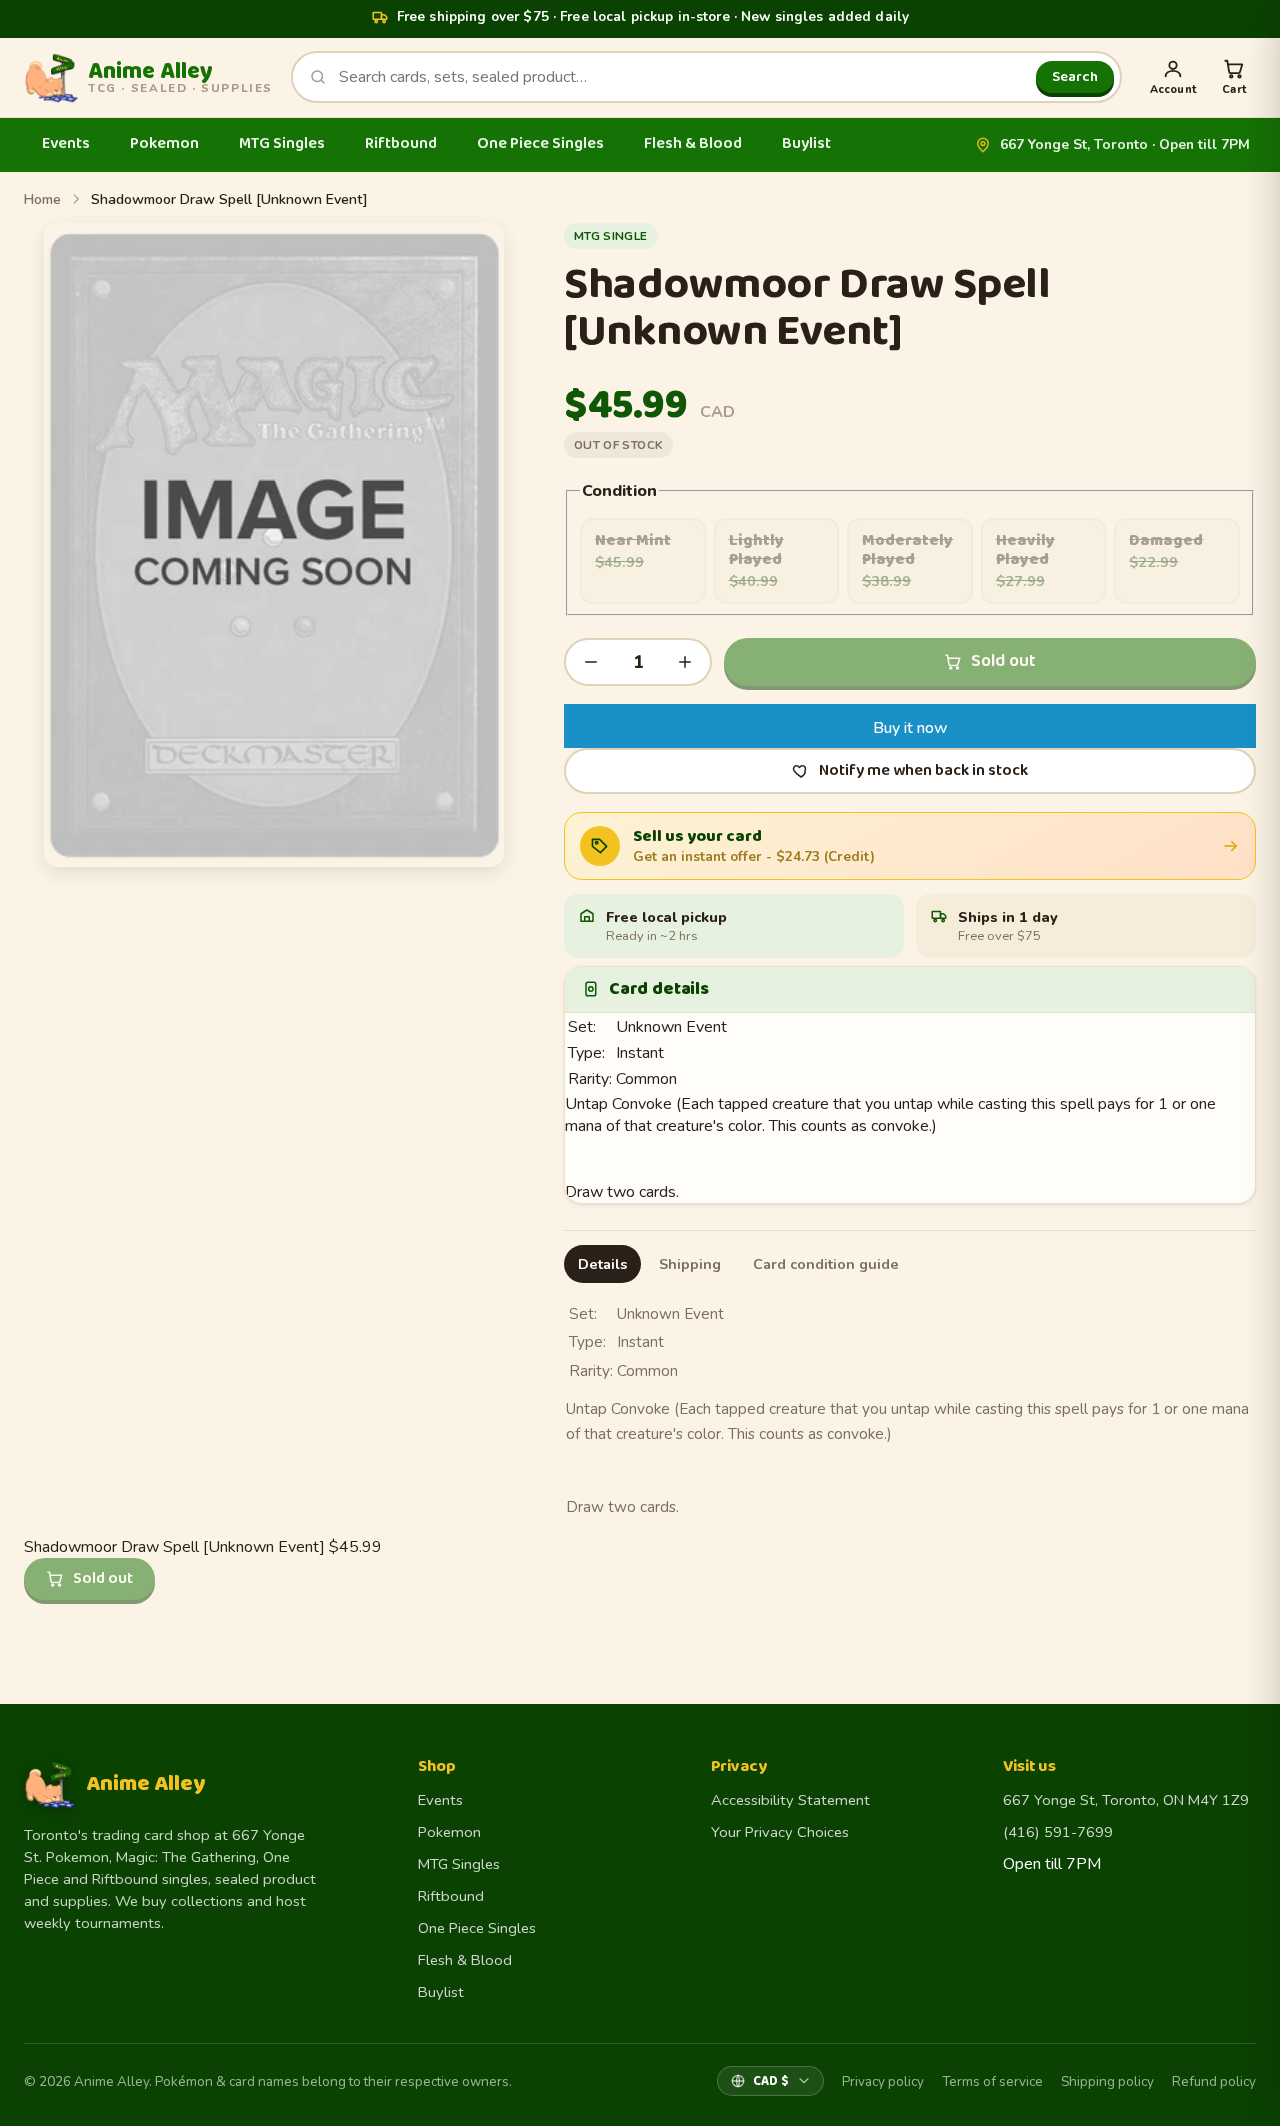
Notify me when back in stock (923, 770)
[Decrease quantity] (591, 662)
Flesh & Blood (693, 143)
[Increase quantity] (685, 662)
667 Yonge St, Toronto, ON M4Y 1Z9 (1126, 1800)
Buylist (806, 143)
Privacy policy (883, 2081)
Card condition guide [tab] (826, 1264)
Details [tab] (602, 1264)
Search (1075, 77)
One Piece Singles (540, 143)
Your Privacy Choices (780, 1832)
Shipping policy (1107, 2081)
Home (42, 199)
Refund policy (1214, 2081)
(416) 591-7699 (1058, 1832)
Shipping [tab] (690, 1264)
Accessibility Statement (790, 1800)
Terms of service (992, 2081)
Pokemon (164, 143)
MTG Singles (282, 143)
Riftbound (401, 143)
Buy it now (910, 728)
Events (66, 143)
